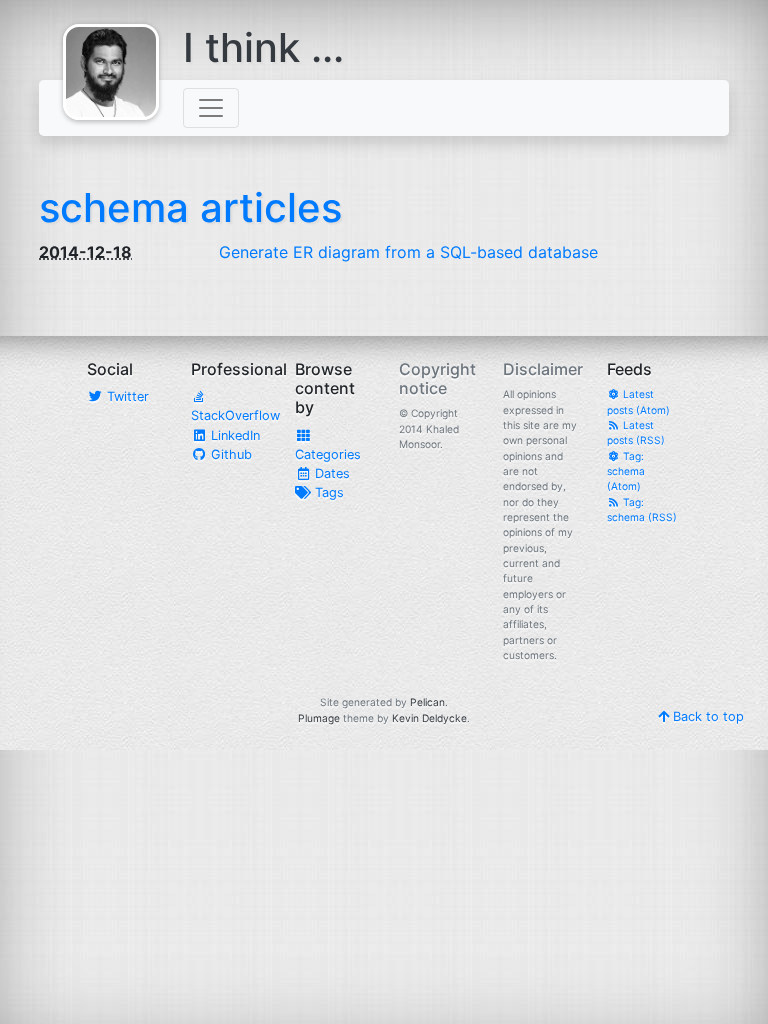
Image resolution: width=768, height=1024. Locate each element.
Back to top (706, 716)
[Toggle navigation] (211, 108)
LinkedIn (233, 435)
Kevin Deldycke (429, 718)
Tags (327, 492)
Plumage (319, 718)
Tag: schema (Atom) (626, 471)
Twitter (126, 396)
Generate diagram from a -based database (408, 252)
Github (229, 454)
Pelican (427, 702)
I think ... (263, 47)
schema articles (190, 207)
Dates (330, 473)
